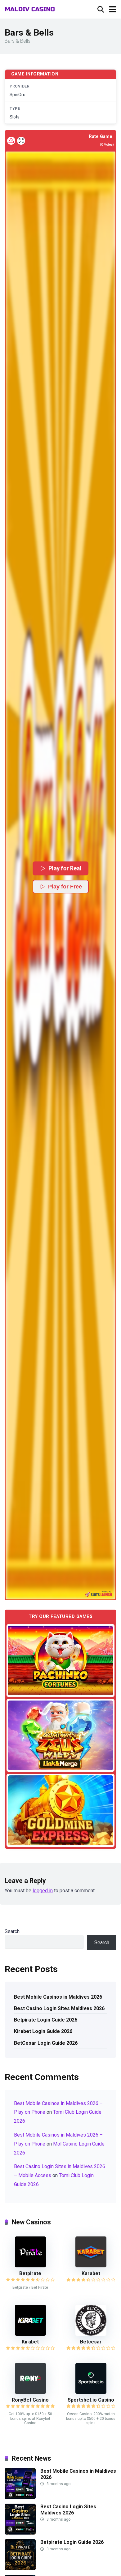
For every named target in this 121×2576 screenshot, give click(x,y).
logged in (43, 1891)
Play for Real (65, 868)
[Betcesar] (91, 2334)
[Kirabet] (30, 2334)
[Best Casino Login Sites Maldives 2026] (20, 2533)
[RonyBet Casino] (30, 2392)
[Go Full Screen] (21, 141)
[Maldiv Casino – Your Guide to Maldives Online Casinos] (30, 9)
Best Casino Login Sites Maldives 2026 (59, 2008)
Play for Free (65, 887)
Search (12, 1931)
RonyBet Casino (30, 2400)
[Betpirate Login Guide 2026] (20, 2568)
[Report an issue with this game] (11, 141)
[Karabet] (91, 2266)
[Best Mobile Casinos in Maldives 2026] (20, 2497)
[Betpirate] (30, 2266)
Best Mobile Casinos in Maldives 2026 (58, 1997)
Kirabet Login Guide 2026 (43, 2031)
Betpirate (30, 2273)
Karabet (91, 2273)
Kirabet (30, 2342)
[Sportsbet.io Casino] (91, 2392)
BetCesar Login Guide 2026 (46, 2043)
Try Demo (60, 1660)
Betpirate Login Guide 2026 (46, 2020)
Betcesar (91, 2342)
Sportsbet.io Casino (91, 2400)
